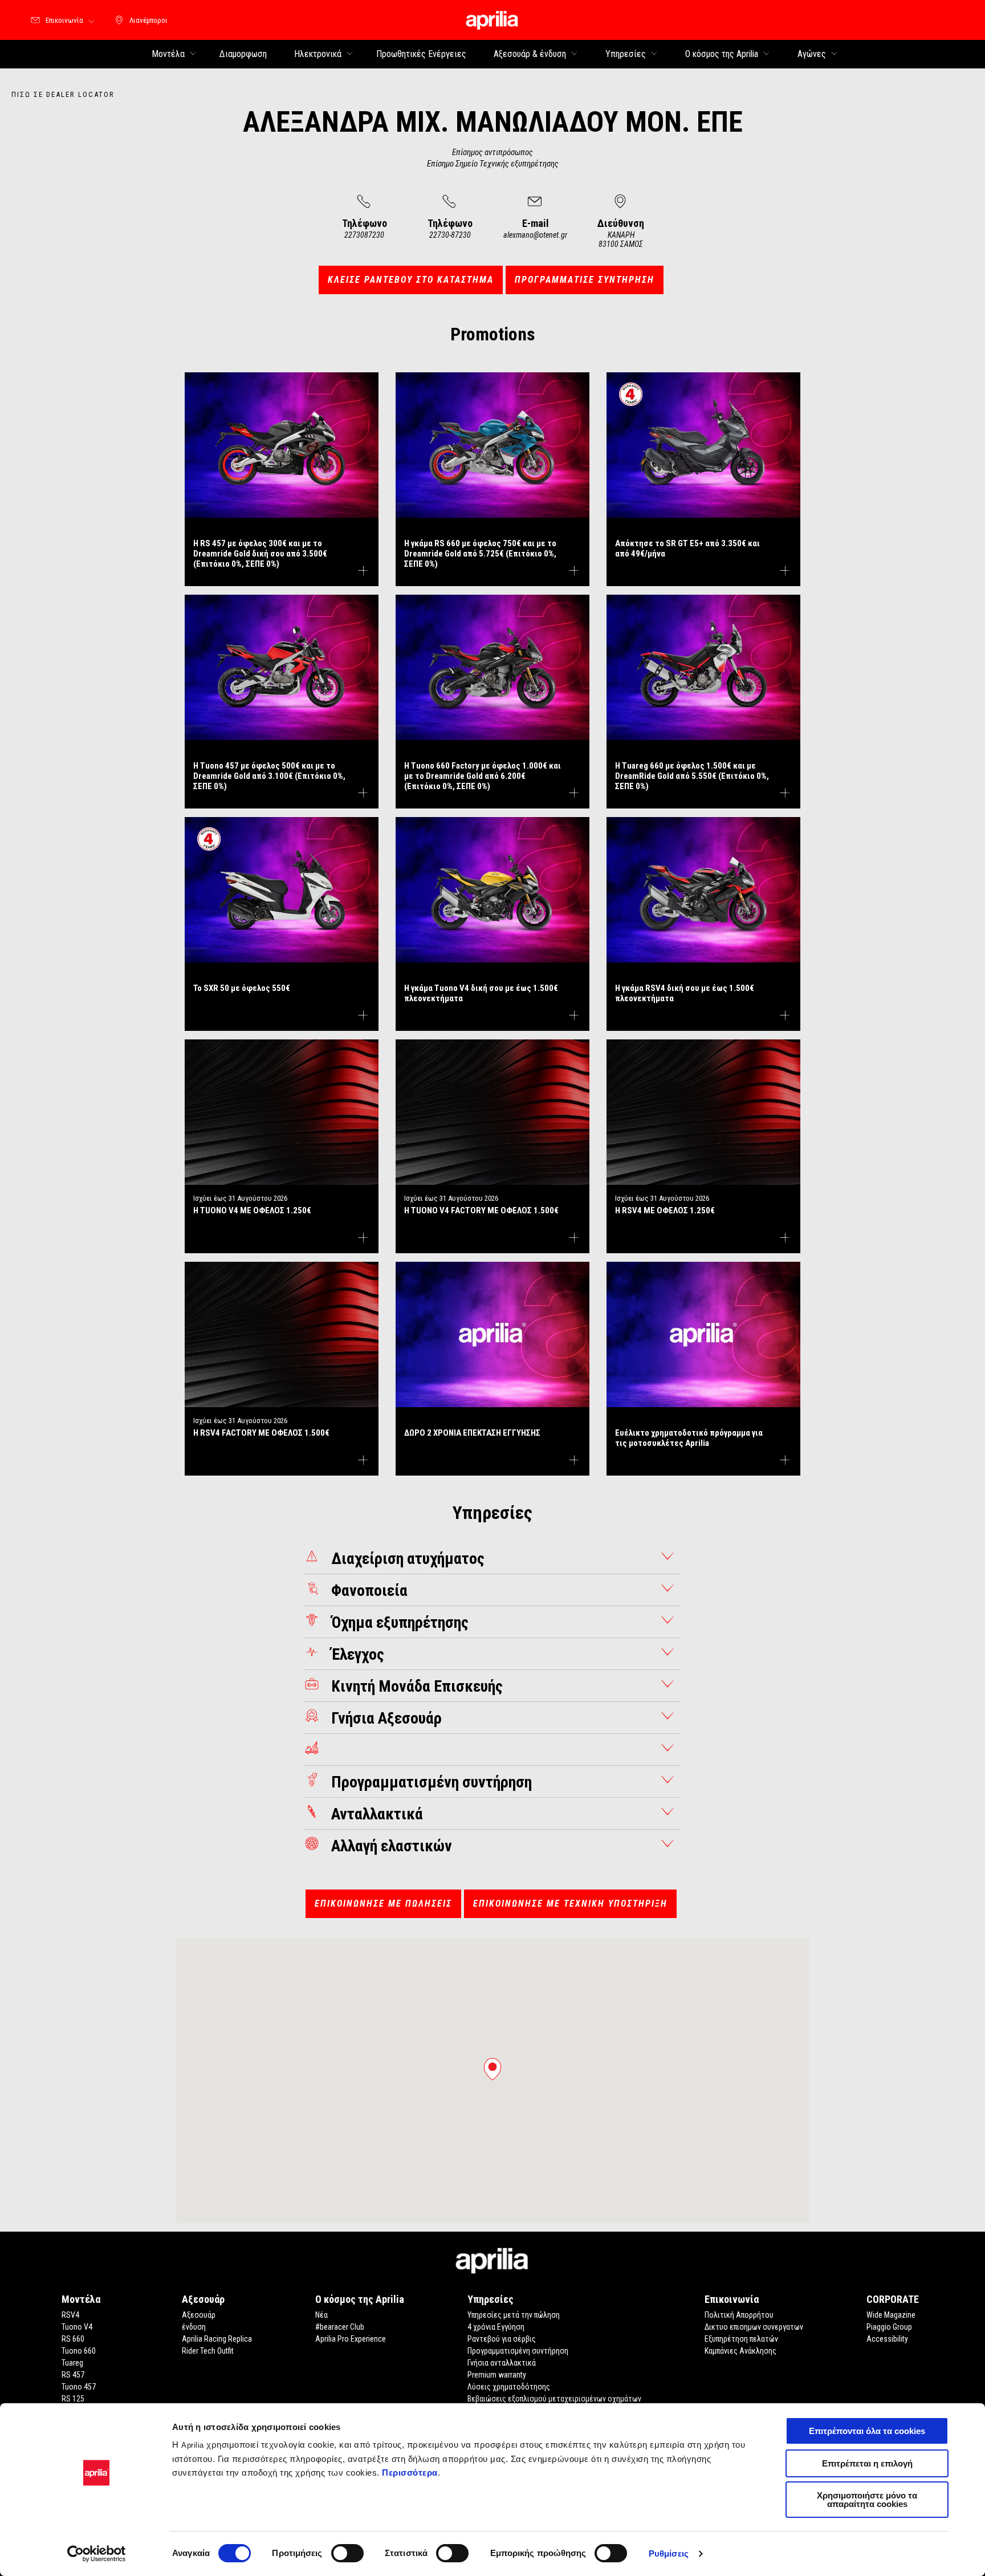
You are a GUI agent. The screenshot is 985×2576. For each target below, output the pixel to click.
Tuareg (72, 2363)
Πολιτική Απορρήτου (739, 2315)
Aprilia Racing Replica (217, 2339)
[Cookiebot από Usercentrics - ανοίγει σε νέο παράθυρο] (97, 2554)
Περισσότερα (410, 2473)
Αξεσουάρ (199, 2315)
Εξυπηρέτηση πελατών (741, 2339)
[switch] (347, 2553)
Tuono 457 (79, 2387)
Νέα (321, 2315)
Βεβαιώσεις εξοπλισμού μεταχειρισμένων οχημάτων (554, 2399)
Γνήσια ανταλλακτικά (502, 2363)
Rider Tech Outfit (208, 2351)
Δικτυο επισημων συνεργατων (754, 2327)
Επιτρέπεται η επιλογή (867, 2463)
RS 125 (73, 2399)
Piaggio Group (889, 2327)
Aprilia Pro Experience (351, 2339)
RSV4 (70, 2315)
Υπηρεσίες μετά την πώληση (514, 2315)
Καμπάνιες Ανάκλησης (740, 2351)
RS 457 (73, 2375)
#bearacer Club (340, 2327)
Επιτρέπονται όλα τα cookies (867, 2431)
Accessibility (887, 2339)
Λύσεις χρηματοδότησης (509, 2387)
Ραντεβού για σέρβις (502, 2339)
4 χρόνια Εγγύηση (496, 2327)
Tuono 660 (79, 2351)
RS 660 (73, 2339)
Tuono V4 (77, 2327)
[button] (492, 2069)
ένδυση (194, 2327)
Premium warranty (497, 2375)
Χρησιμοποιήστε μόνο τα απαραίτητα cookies (867, 2500)
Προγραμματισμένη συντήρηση (518, 2351)
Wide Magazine (891, 2315)
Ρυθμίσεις (669, 2553)
